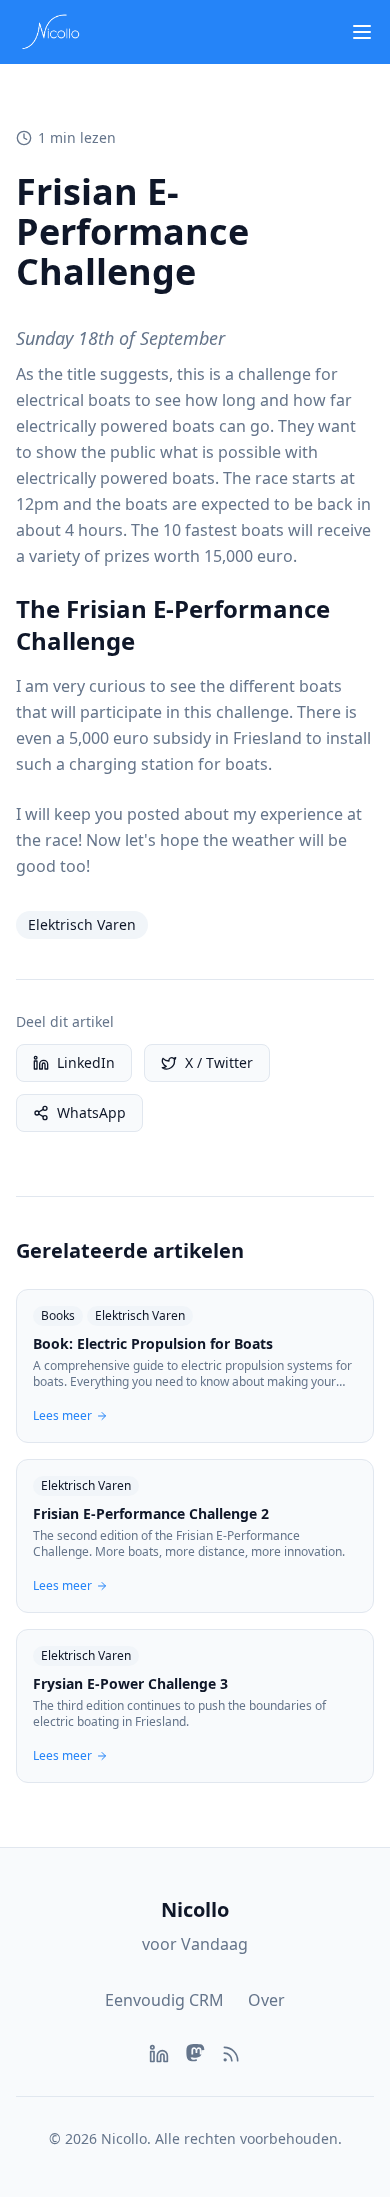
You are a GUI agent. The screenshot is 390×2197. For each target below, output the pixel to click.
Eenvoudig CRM (164, 2000)
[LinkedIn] (159, 2054)
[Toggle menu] (362, 32)
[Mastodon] (195, 2054)
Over (266, 2000)
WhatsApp (91, 1112)
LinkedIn (86, 1062)
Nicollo (195, 1909)
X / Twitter (219, 1062)
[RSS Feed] (231, 2054)
